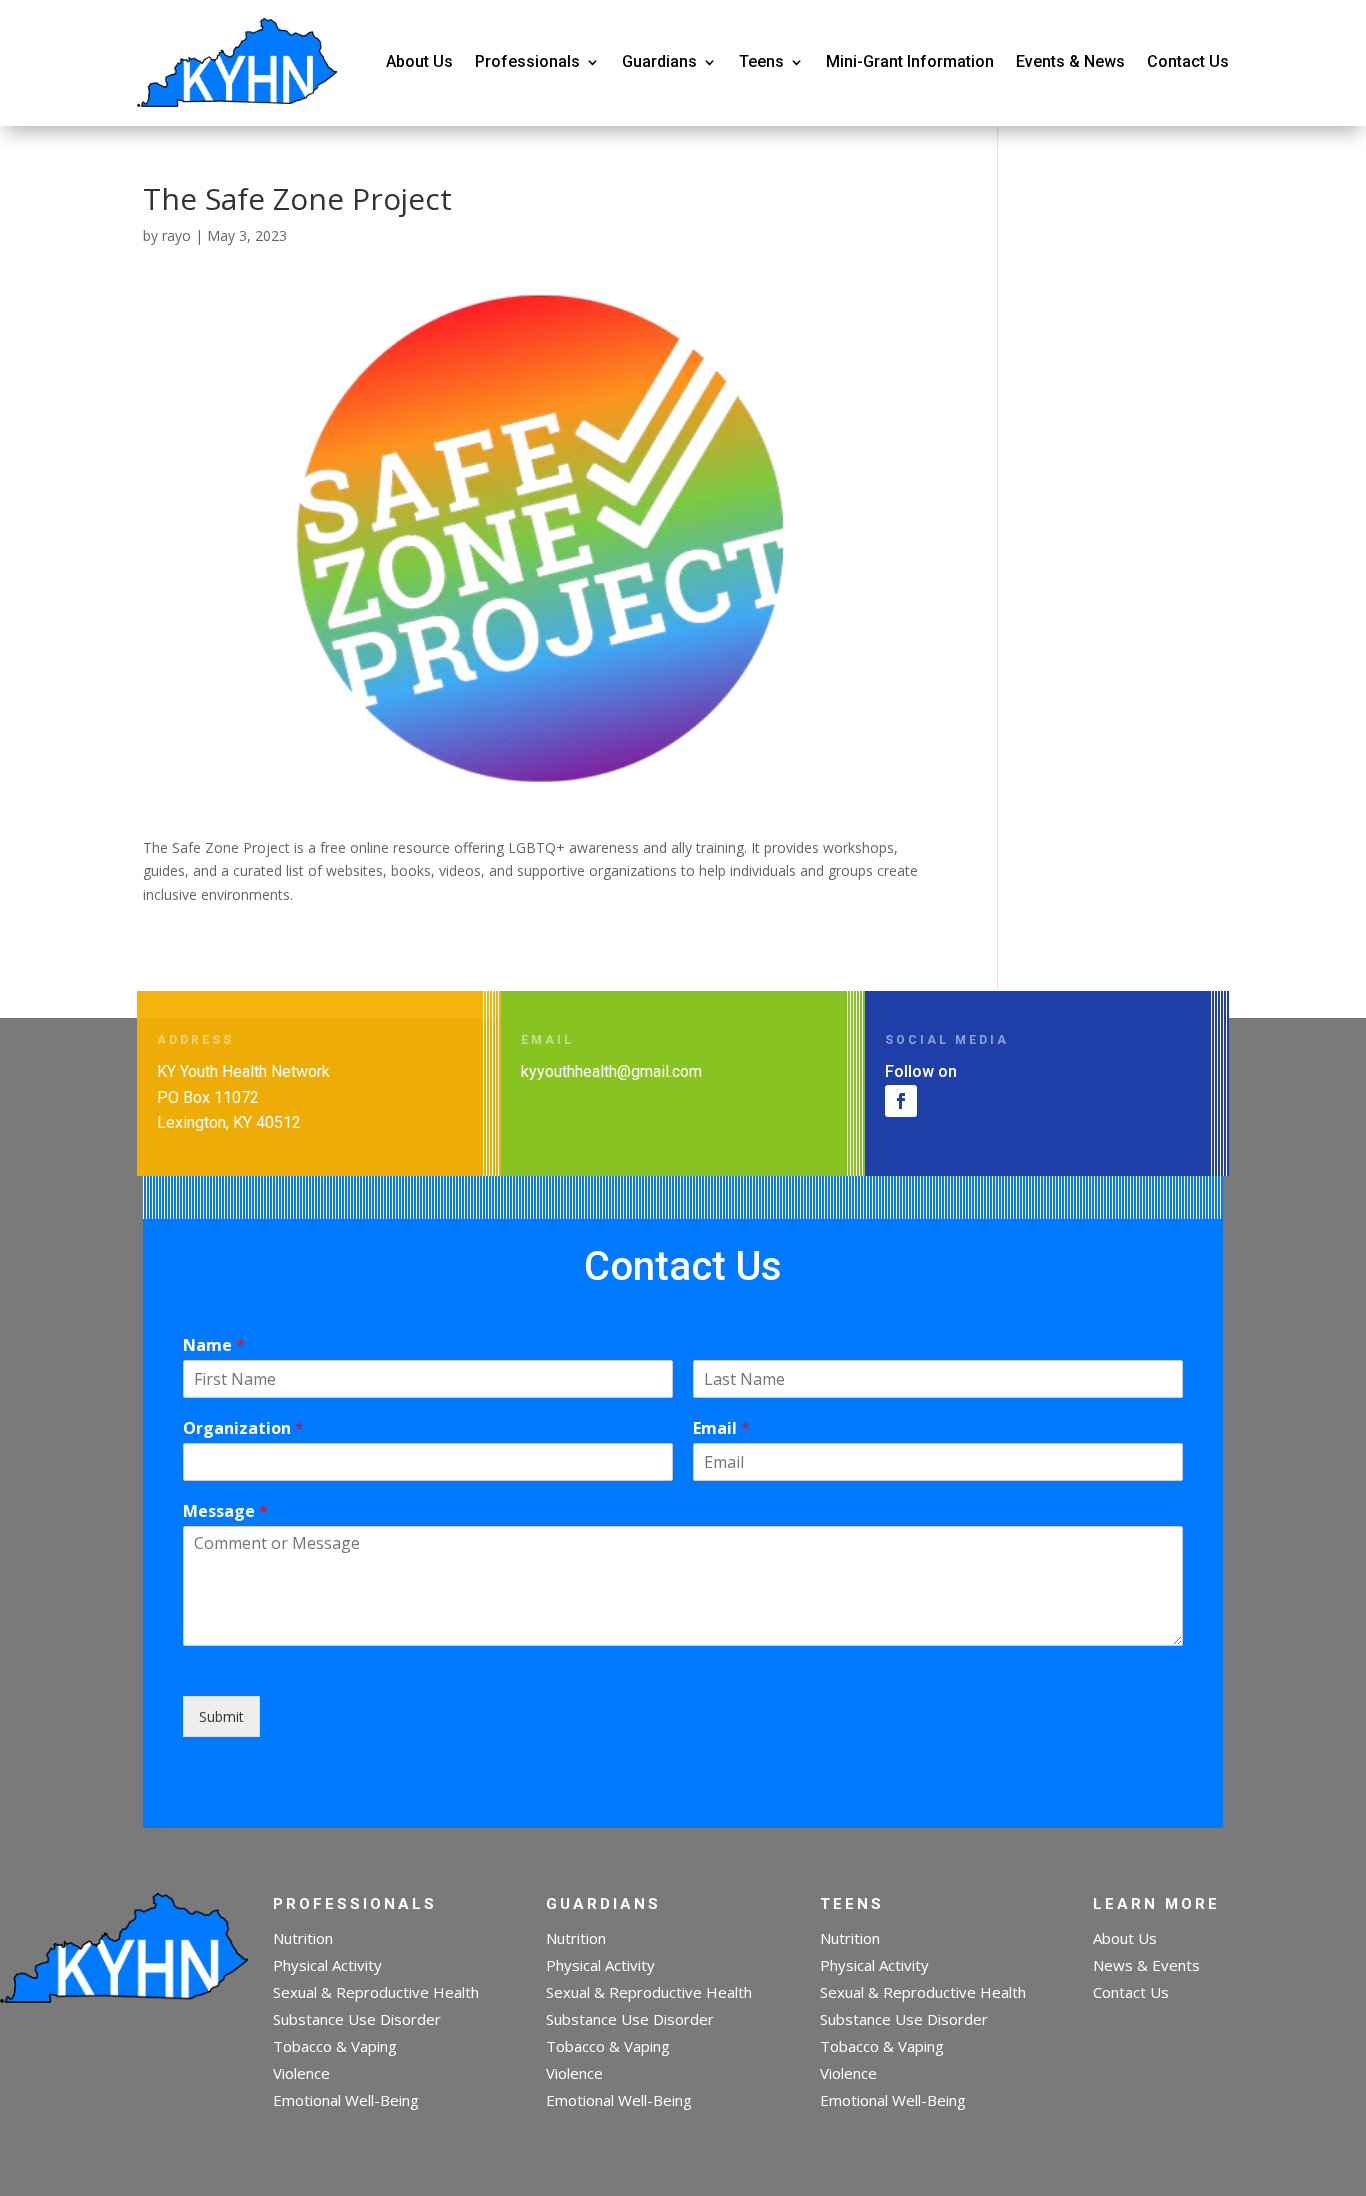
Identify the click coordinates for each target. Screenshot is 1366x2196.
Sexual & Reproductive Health (376, 1992)
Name (214, 1345)
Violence (301, 2073)
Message (225, 1511)
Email (721, 1428)
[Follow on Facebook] (901, 1101)
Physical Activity (327, 1965)
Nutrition (303, 1938)
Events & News (1070, 61)
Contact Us (1188, 61)
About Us (419, 61)
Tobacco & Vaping (335, 2046)
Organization (243, 1428)
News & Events (1146, 1965)
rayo (176, 235)
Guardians (659, 61)
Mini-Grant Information (910, 61)
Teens (761, 61)
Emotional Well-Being (346, 2100)
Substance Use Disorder (357, 2019)
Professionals (527, 61)
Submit (221, 1716)
